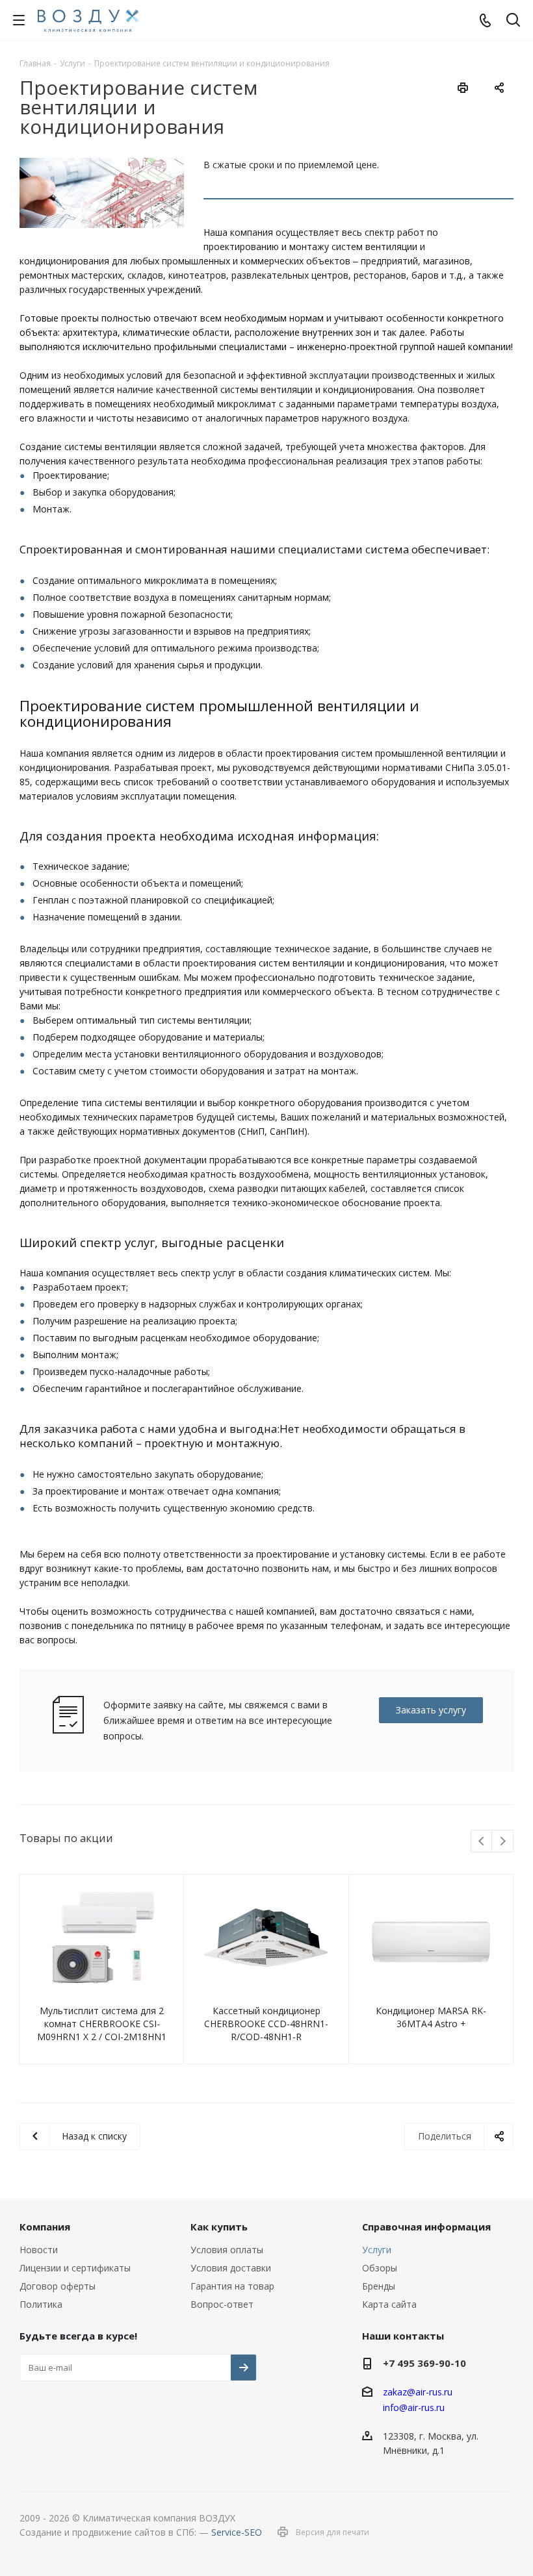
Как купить (219, 2227)
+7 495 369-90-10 (424, 2363)
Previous (482, 1842)
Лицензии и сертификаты (75, 2268)
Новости (39, 2250)
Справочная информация (426, 2227)
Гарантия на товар (232, 2286)
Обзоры (380, 2268)
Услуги (377, 2250)
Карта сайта (389, 2304)
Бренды (379, 2286)
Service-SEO (237, 2532)
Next (503, 1842)
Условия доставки (231, 2268)
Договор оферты (58, 2286)
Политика (41, 2304)
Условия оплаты (227, 2250)
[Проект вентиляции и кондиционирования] (102, 193)
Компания (45, 2227)
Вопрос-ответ (222, 2304)
